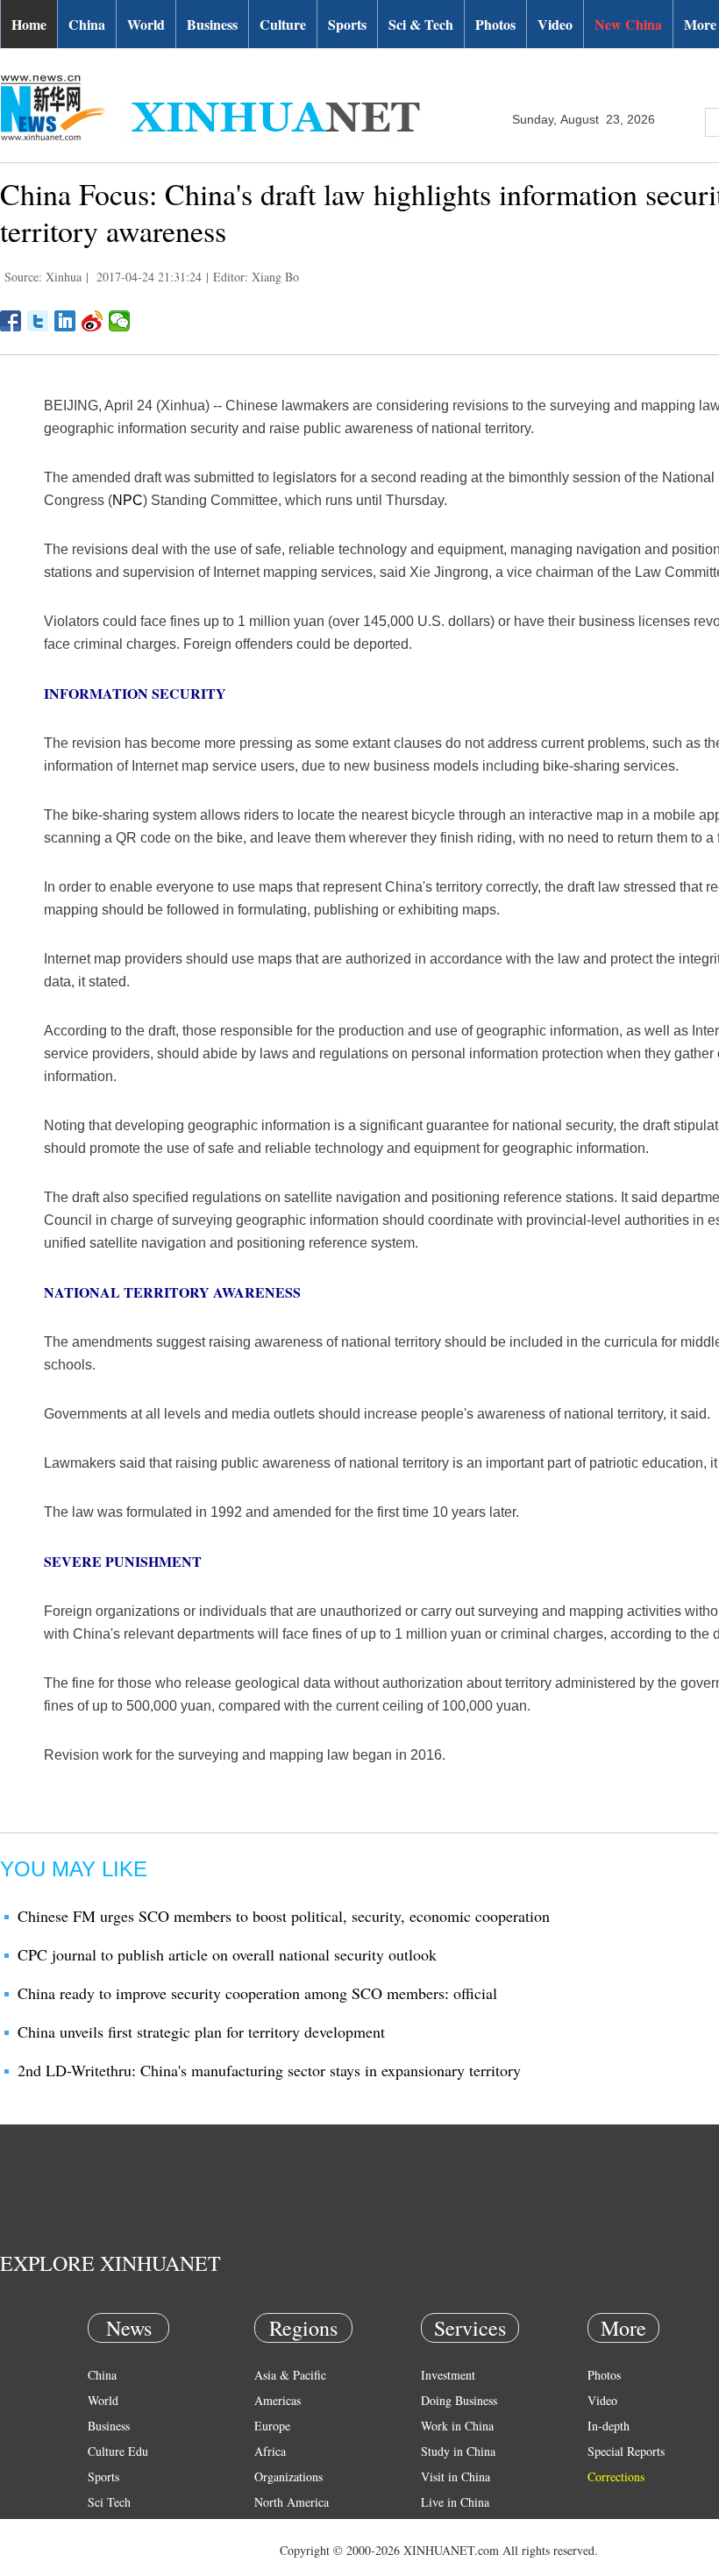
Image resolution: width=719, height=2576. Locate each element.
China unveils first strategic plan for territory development (201, 2032)
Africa (270, 2451)
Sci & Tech (421, 24)
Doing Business (459, 2400)
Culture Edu (118, 2451)
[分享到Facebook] (11, 321)
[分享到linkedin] (65, 321)
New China (628, 24)
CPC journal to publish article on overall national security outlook (227, 1954)
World (146, 24)
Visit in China (456, 2476)
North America (292, 2502)
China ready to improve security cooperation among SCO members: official (257, 1993)
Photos (495, 24)
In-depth (609, 2426)
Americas (278, 2400)
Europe (272, 2426)
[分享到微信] (120, 321)
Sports (347, 24)
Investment (448, 2375)
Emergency (449, 2527)
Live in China (455, 2502)
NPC (128, 500)
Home (29, 24)
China (87, 24)
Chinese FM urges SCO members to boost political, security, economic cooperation (284, 1916)
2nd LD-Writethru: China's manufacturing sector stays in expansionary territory (269, 2070)
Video (555, 24)
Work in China (457, 2426)
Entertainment (123, 2553)
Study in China (458, 2451)
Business (212, 24)
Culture (283, 24)
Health (104, 2527)
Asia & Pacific (290, 2375)
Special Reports (626, 2451)
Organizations (288, 2476)
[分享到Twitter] (38, 321)
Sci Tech (109, 2502)
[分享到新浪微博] (93, 321)
